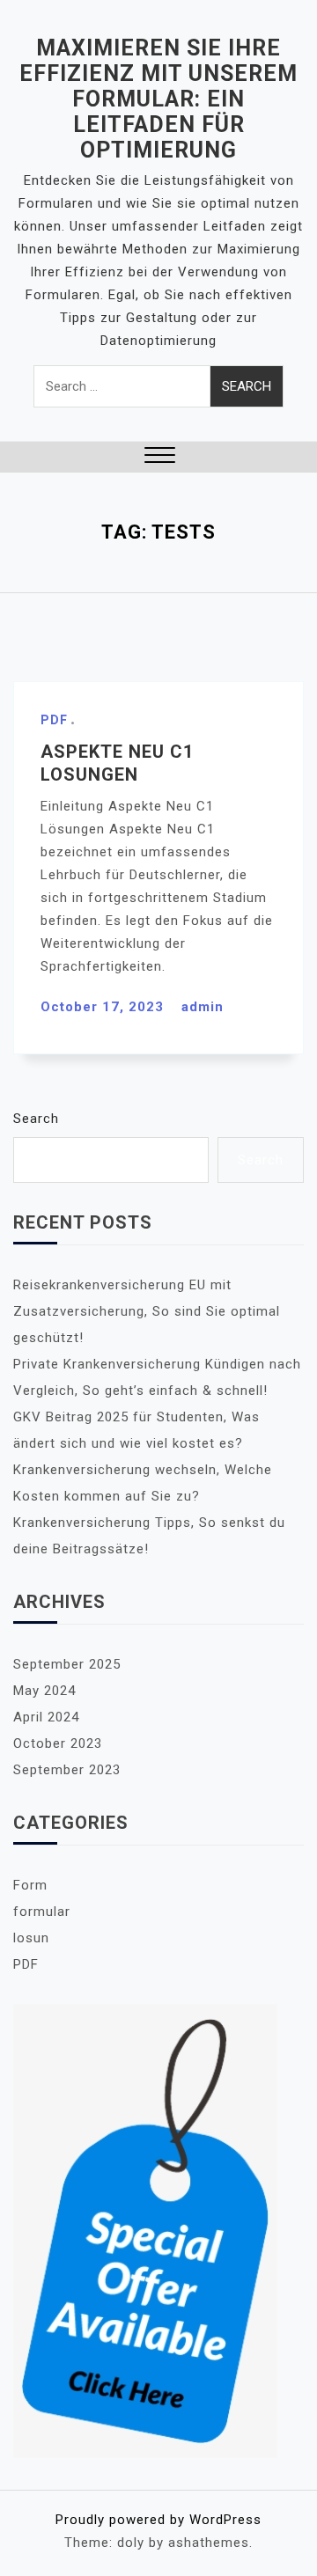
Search (36, 1119)
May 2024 (44, 1691)
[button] (160, 457)
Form (30, 1885)
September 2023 (67, 1770)
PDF (54, 720)
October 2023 (58, 1743)
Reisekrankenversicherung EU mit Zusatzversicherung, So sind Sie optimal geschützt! (147, 1311)
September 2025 (67, 1664)
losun (31, 1938)
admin (203, 1007)
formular (42, 1912)
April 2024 (46, 1717)
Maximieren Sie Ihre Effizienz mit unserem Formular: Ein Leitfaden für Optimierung (158, 99)
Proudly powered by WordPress (158, 2520)
